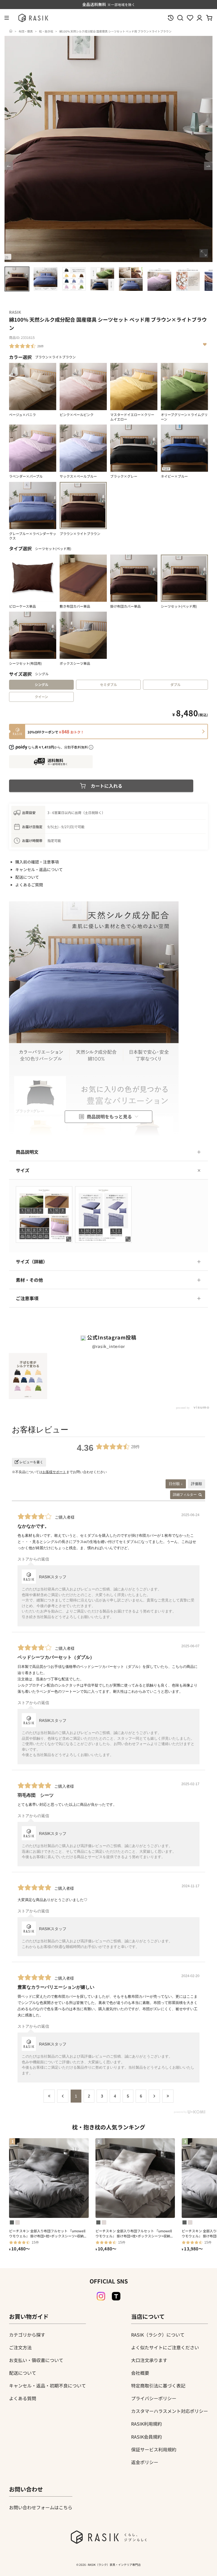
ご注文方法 (20, 2347)
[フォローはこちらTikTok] (116, 2296)
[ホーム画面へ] (11, 31)
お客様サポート (54, 1472)
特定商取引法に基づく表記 (158, 2385)
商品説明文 (27, 1152)
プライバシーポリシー (154, 2398)
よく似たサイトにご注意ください (165, 2347)
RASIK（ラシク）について (158, 2335)
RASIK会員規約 (147, 2437)
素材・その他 (29, 1280)
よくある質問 (23, 2398)
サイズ (23, 1170)
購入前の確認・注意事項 (37, 862)
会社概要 (140, 2373)
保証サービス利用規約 (154, 2449)
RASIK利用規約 (147, 2424)
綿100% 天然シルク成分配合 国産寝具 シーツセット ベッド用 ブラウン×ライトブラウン (115, 31)
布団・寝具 (26, 31)
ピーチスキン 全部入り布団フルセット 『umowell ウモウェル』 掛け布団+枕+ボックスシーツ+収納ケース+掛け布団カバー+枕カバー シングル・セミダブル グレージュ (135, 2233)
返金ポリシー (145, 2462)
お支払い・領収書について (36, 2360)
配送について (27, 877)
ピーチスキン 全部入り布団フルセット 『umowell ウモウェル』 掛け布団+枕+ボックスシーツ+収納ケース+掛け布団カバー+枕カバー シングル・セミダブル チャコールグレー (49, 2233)
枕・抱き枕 (46, 31)
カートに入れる (107, 786)
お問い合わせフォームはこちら (41, 2507)
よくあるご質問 (29, 885)
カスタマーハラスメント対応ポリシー (170, 2411)
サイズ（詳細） (32, 1261)
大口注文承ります (149, 2360)
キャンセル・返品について (39, 869)
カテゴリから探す (27, 2335)
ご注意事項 (27, 1298)
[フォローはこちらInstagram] (101, 2296)
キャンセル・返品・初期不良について (47, 2385)
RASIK (15, 312)
